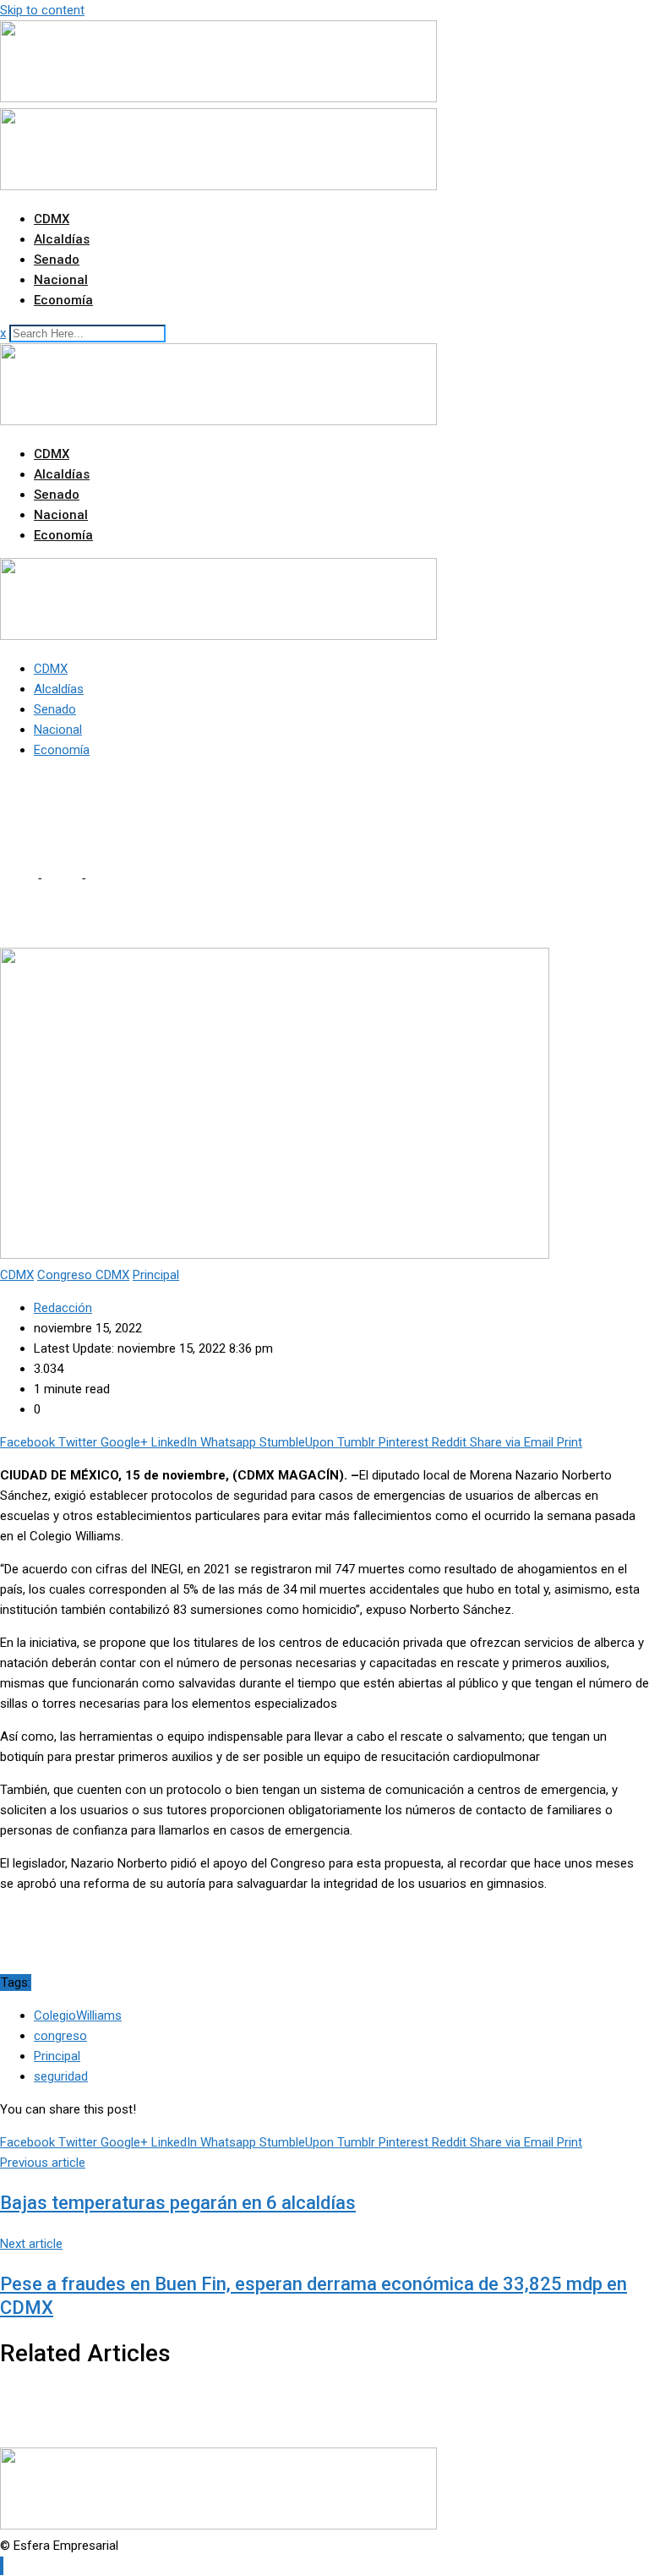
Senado (57, 260)
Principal (57, 2056)
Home (17, 878)
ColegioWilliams (78, 2015)
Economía (63, 300)
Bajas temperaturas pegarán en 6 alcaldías (178, 2203)
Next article (31, 2244)
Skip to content (42, 10)
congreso (60, 2036)
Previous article (43, 2163)
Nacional (61, 280)
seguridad (61, 2076)
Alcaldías (62, 239)
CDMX (52, 219)
